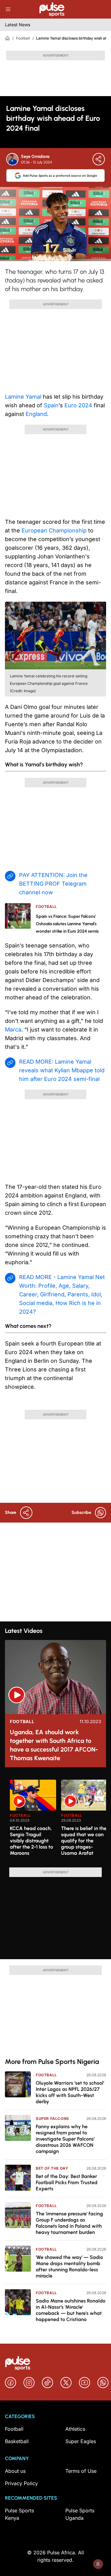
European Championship (54, 530)
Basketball (17, 2441)
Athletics (75, 2429)
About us (15, 2471)
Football (23, 38)
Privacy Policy (21, 2483)
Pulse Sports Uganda (80, 2514)
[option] (33, 1821)
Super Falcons (52, 2118)
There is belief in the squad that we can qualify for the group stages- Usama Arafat (84, 1841)
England (36, 414)
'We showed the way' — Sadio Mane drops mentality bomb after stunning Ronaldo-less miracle (69, 2267)
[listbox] (58, 1820)
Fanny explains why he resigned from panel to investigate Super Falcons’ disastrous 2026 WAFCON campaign (65, 2139)
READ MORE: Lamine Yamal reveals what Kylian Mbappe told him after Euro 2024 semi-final (62, 1070)
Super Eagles (81, 2441)
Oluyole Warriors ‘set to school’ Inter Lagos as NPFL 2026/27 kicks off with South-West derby (70, 2092)
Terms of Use (81, 2471)
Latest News (18, 25)
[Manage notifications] (98, 2564)
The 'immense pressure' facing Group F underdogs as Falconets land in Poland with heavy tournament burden (69, 2223)
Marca (13, 1030)
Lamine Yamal (23, 397)
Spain (51, 405)
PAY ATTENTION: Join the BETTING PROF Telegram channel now (53, 884)
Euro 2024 (78, 405)
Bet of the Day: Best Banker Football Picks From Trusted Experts (67, 2182)
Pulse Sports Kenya (19, 2514)
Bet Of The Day (52, 2168)
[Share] (99, 159)
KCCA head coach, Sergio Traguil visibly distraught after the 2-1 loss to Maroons (31, 1841)
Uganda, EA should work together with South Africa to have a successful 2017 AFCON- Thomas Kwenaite (54, 1745)
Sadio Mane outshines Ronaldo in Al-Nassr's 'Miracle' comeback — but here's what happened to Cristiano (71, 2310)
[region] (55, 1820)
